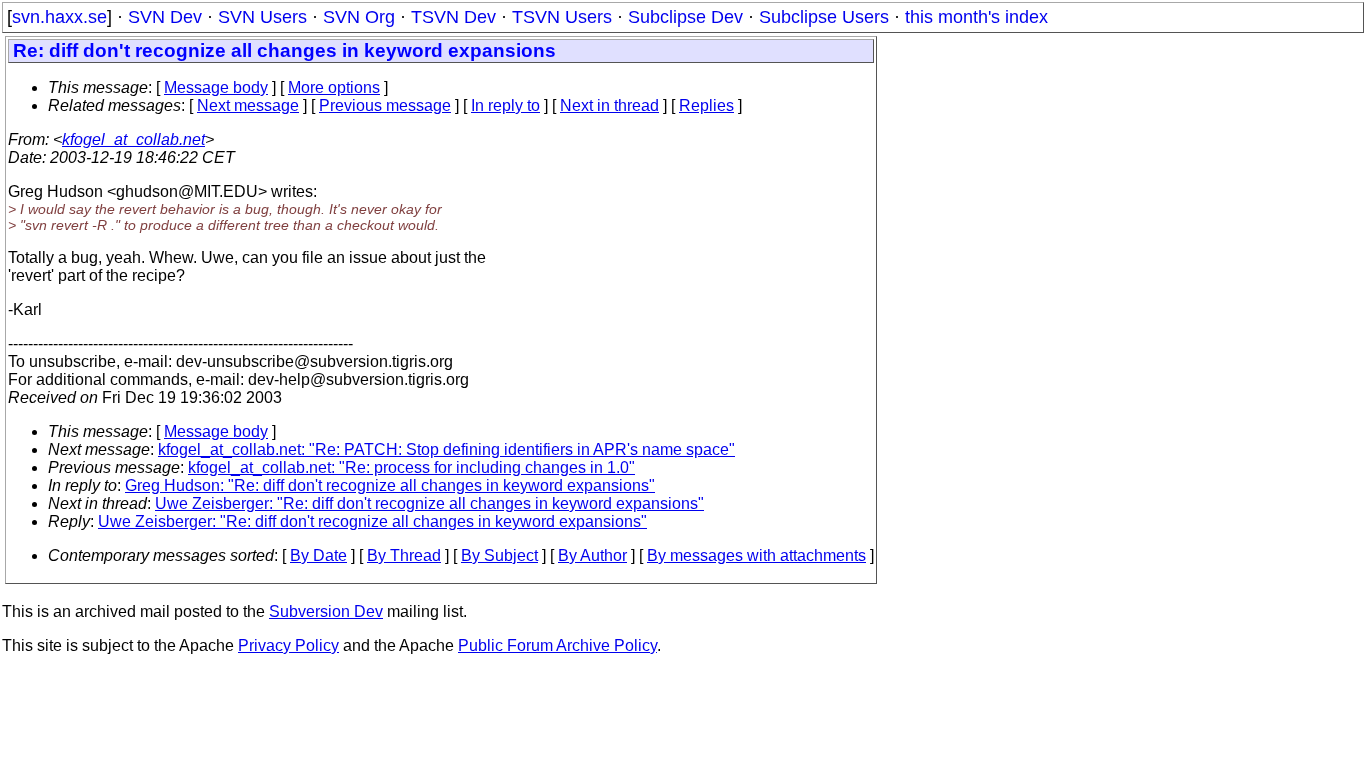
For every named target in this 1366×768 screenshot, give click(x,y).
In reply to (505, 105)
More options (334, 87)
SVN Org (359, 17)
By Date (318, 555)
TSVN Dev (453, 17)
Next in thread (609, 105)
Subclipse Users (824, 17)
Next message (248, 105)
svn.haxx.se (59, 17)
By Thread (404, 555)
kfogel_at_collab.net (133, 139)
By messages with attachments (756, 555)
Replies (706, 105)
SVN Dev (165, 17)
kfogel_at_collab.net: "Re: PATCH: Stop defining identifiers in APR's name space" (446, 449)
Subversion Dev (326, 611)
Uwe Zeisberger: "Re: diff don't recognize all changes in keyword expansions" (429, 503)
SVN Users (262, 17)
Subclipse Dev (685, 17)
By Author (592, 555)
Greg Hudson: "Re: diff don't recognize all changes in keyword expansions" (390, 485)
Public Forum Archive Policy (557, 645)
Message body (216, 87)
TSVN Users (562, 17)
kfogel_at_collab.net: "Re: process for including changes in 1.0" (411, 467)
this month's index (976, 17)
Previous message (385, 105)
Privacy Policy (288, 645)
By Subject (499, 555)
